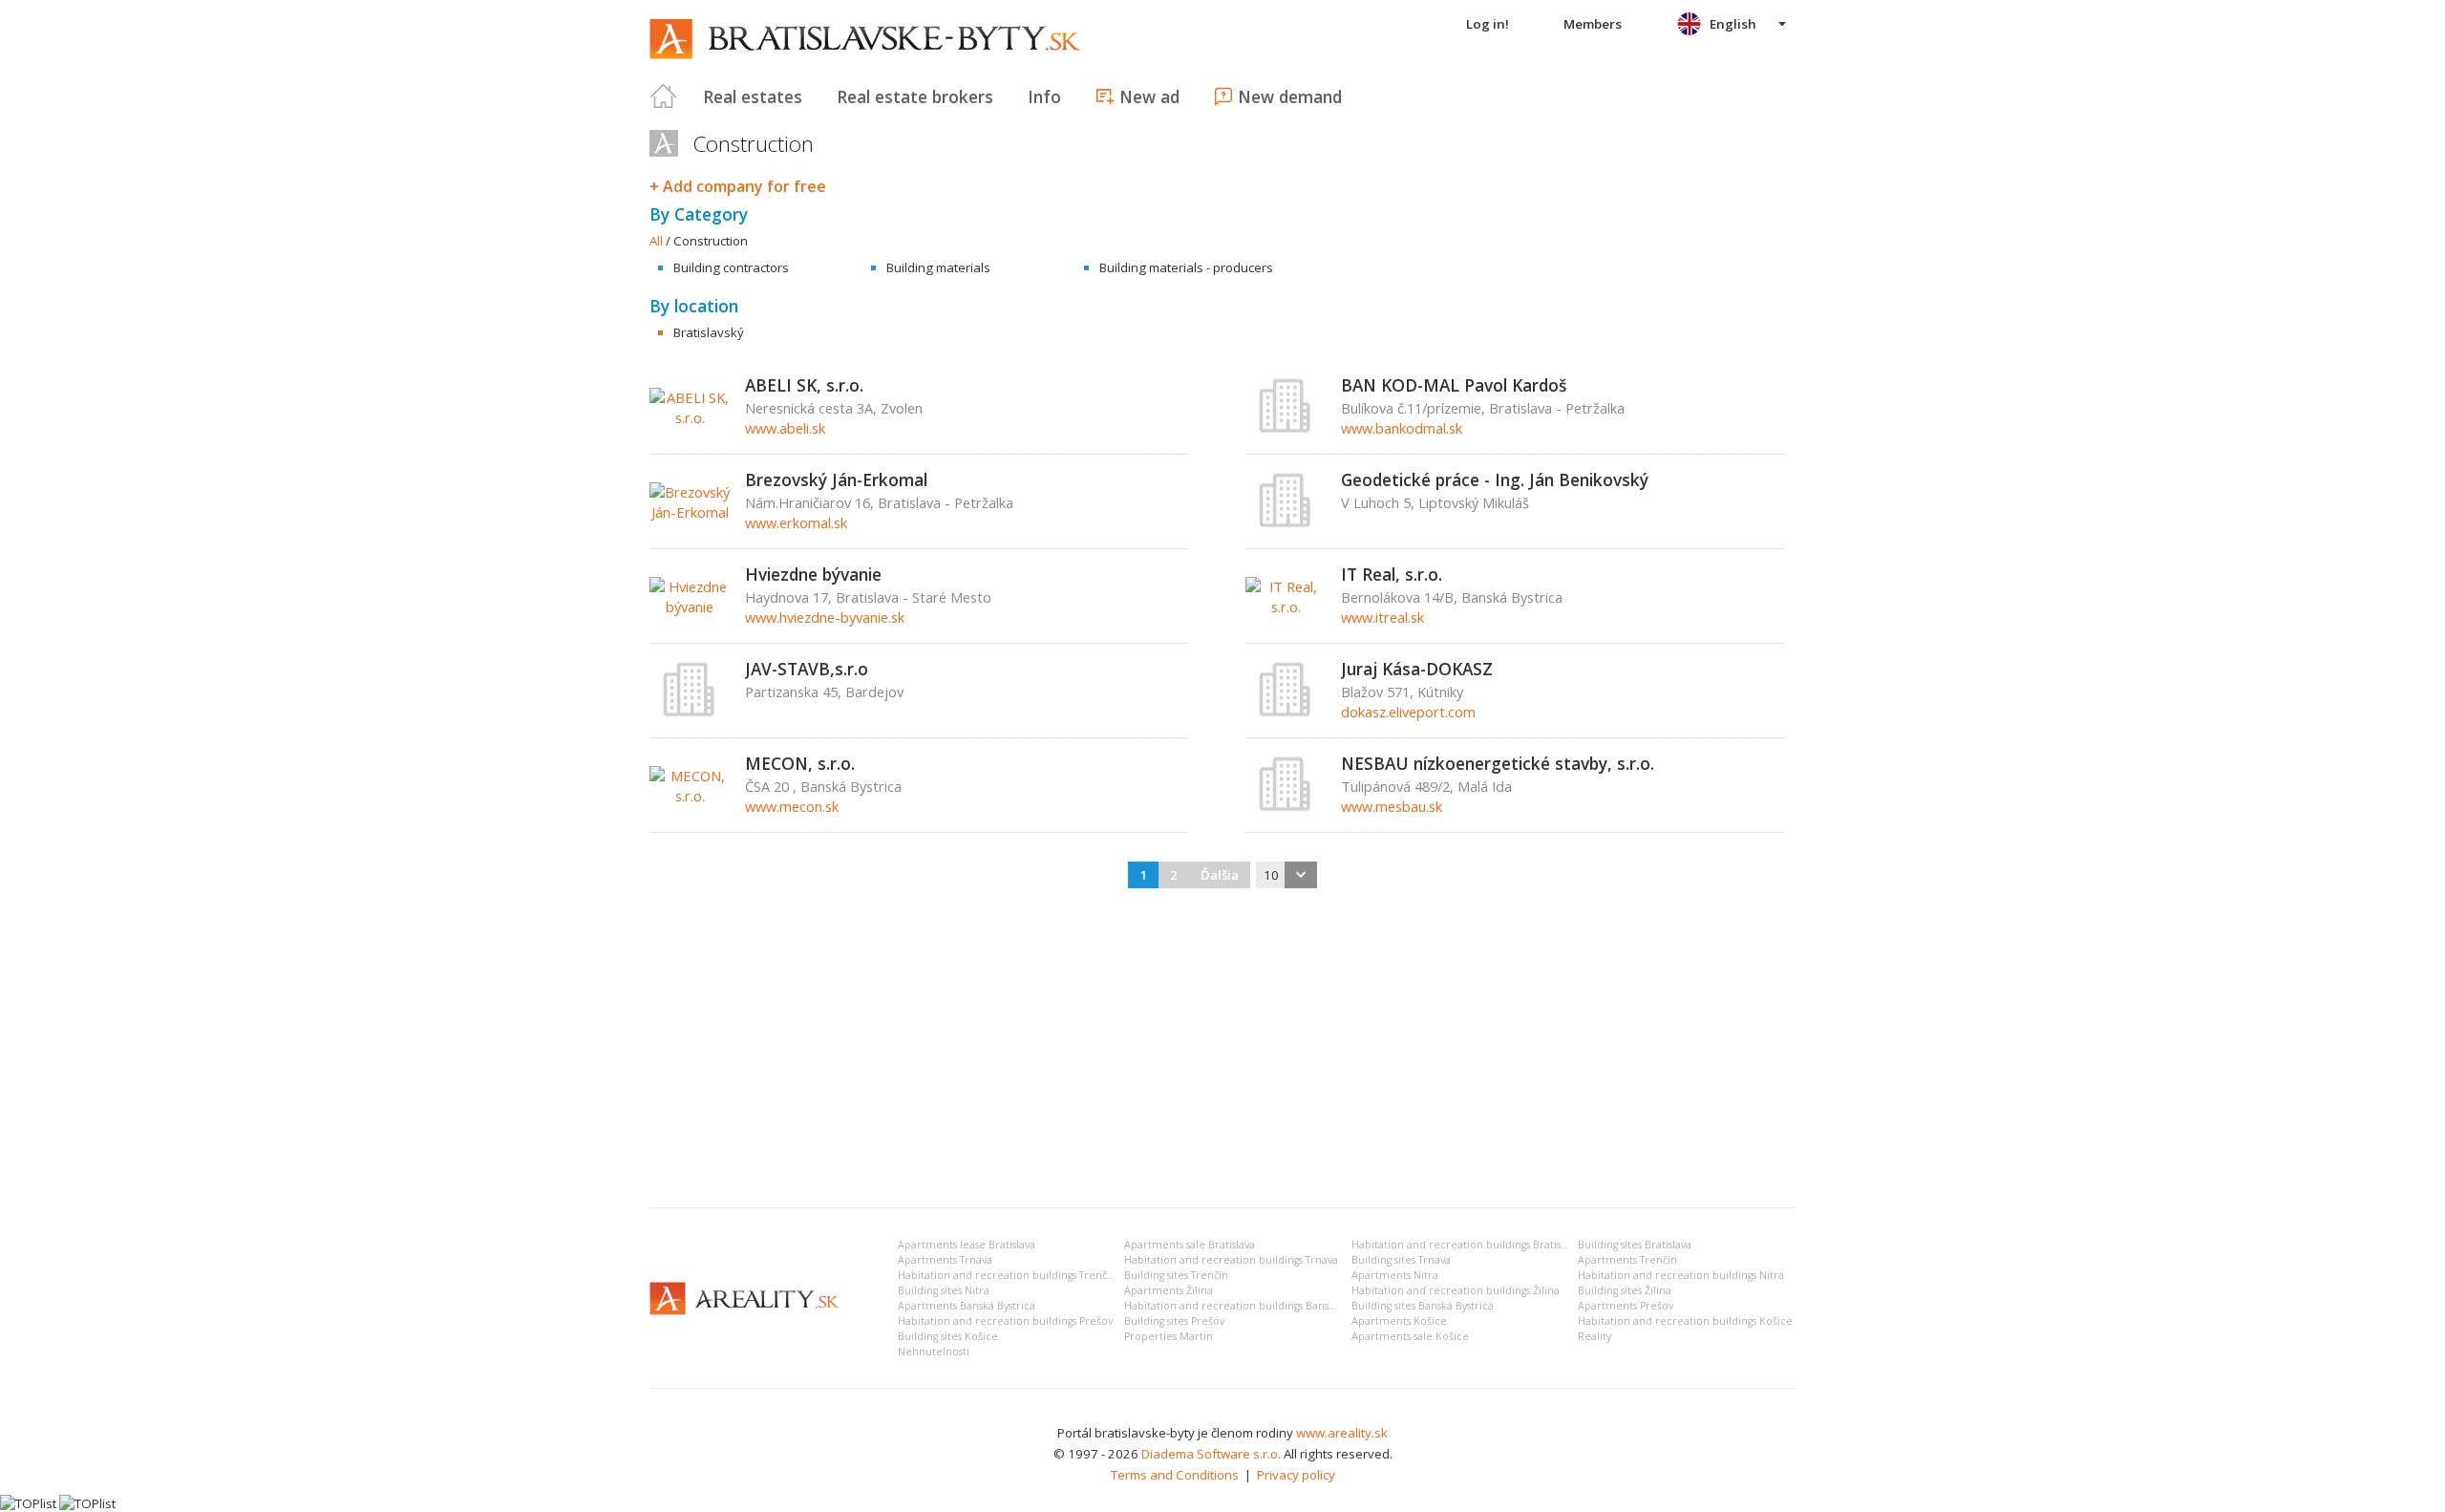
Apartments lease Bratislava (967, 1245)
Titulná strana (664, 96)
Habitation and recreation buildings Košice (1685, 1321)
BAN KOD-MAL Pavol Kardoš (1454, 385)
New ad (1149, 96)
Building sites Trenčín (1176, 1275)
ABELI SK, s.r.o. (804, 385)
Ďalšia (1220, 875)
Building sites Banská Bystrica (1423, 1306)
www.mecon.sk (792, 806)
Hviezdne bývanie (813, 574)
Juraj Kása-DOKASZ (1417, 669)
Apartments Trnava (945, 1260)
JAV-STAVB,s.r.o (807, 669)
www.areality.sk (1342, 1433)
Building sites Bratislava (1635, 1245)
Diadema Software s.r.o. (1211, 1454)
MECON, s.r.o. (800, 763)
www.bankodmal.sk (1402, 428)
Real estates (753, 96)
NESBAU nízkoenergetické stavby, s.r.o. (1498, 763)
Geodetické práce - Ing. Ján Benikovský (1495, 479)
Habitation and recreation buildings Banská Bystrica (1253, 1306)
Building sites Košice (948, 1336)
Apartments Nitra (1395, 1275)
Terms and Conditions (1175, 1475)
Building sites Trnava (1401, 1260)
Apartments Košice (1399, 1321)
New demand (1290, 96)
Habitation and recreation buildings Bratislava (1466, 1245)
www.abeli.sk (785, 428)
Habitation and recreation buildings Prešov (1005, 1321)
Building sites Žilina (1625, 1290)
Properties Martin (1169, 1336)
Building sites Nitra (944, 1290)
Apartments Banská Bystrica (967, 1306)
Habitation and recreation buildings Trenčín (1007, 1275)
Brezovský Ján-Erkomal (836, 479)
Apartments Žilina (1169, 1290)
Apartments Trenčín (1627, 1260)
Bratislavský (709, 332)
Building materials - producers (1186, 267)
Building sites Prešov (1174, 1321)
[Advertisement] (1222, 1050)
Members (1593, 24)
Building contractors (731, 267)
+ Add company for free (738, 186)
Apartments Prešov (1626, 1306)
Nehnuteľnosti (934, 1352)
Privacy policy (1296, 1475)
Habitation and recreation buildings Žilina (1456, 1290)
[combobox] (1286, 875)
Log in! (1488, 24)
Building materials (938, 267)
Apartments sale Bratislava (1190, 1245)
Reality (1595, 1336)
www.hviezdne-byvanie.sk (825, 617)
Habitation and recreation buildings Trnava (1231, 1260)
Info (1044, 96)
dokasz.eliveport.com (1408, 712)
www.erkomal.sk (796, 522)
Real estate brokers (915, 96)
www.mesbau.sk (1392, 806)
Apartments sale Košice (1410, 1336)
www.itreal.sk (1382, 617)
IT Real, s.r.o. (1392, 574)
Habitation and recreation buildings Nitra (1681, 1275)
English (1733, 24)
